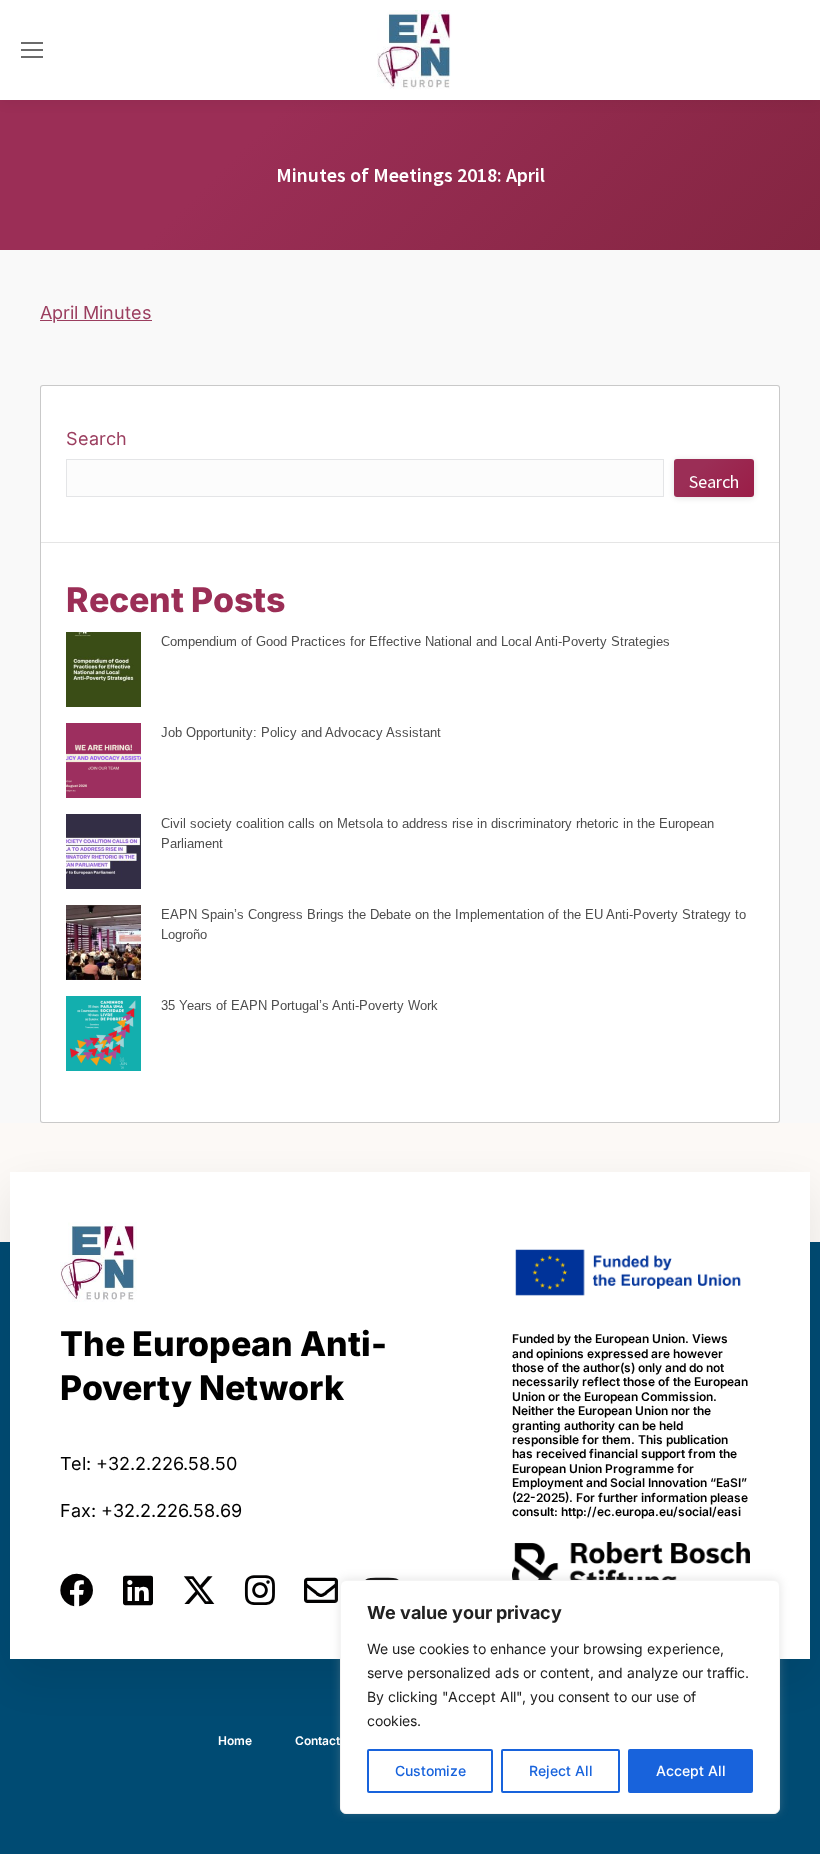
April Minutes (96, 312)
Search (96, 438)
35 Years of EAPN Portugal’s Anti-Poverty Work (299, 1005)
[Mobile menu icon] (32, 50)
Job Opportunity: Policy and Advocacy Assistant (301, 732)
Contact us (326, 1740)
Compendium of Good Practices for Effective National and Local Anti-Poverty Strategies (415, 641)
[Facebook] (77, 1590)
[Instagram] (260, 1590)
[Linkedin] (138, 1590)
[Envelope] (321, 1590)
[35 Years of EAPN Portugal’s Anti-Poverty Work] (103, 1036)
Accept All (691, 1770)
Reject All (561, 1770)
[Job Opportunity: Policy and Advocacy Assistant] (103, 763)
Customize (430, 1770)
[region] (560, 1697)
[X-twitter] (199, 1590)
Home (235, 1740)
